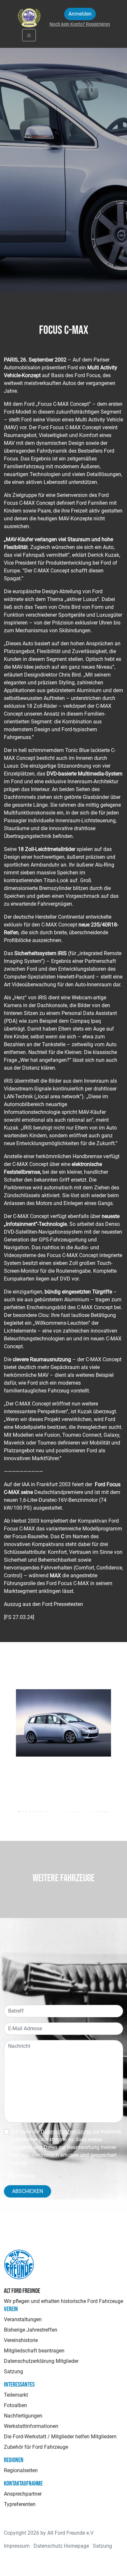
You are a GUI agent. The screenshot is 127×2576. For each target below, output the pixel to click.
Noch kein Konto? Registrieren (80, 24)
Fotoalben (15, 2405)
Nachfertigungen (23, 2416)
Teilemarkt (16, 2395)
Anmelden (80, 14)
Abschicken (28, 2191)
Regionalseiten (21, 2470)
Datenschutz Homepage (61, 2546)
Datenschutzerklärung (66, 2132)
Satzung (14, 2371)
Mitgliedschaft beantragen (34, 2351)
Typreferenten (20, 2504)
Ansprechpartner (23, 2494)
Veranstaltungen (23, 2319)
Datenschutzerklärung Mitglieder (41, 2361)
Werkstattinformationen (31, 2426)
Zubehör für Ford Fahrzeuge (36, 2447)
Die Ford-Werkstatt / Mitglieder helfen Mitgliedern (60, 2437)
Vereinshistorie (21, 2340)
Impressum (17, 2546)
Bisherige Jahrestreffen (31, 2330)
